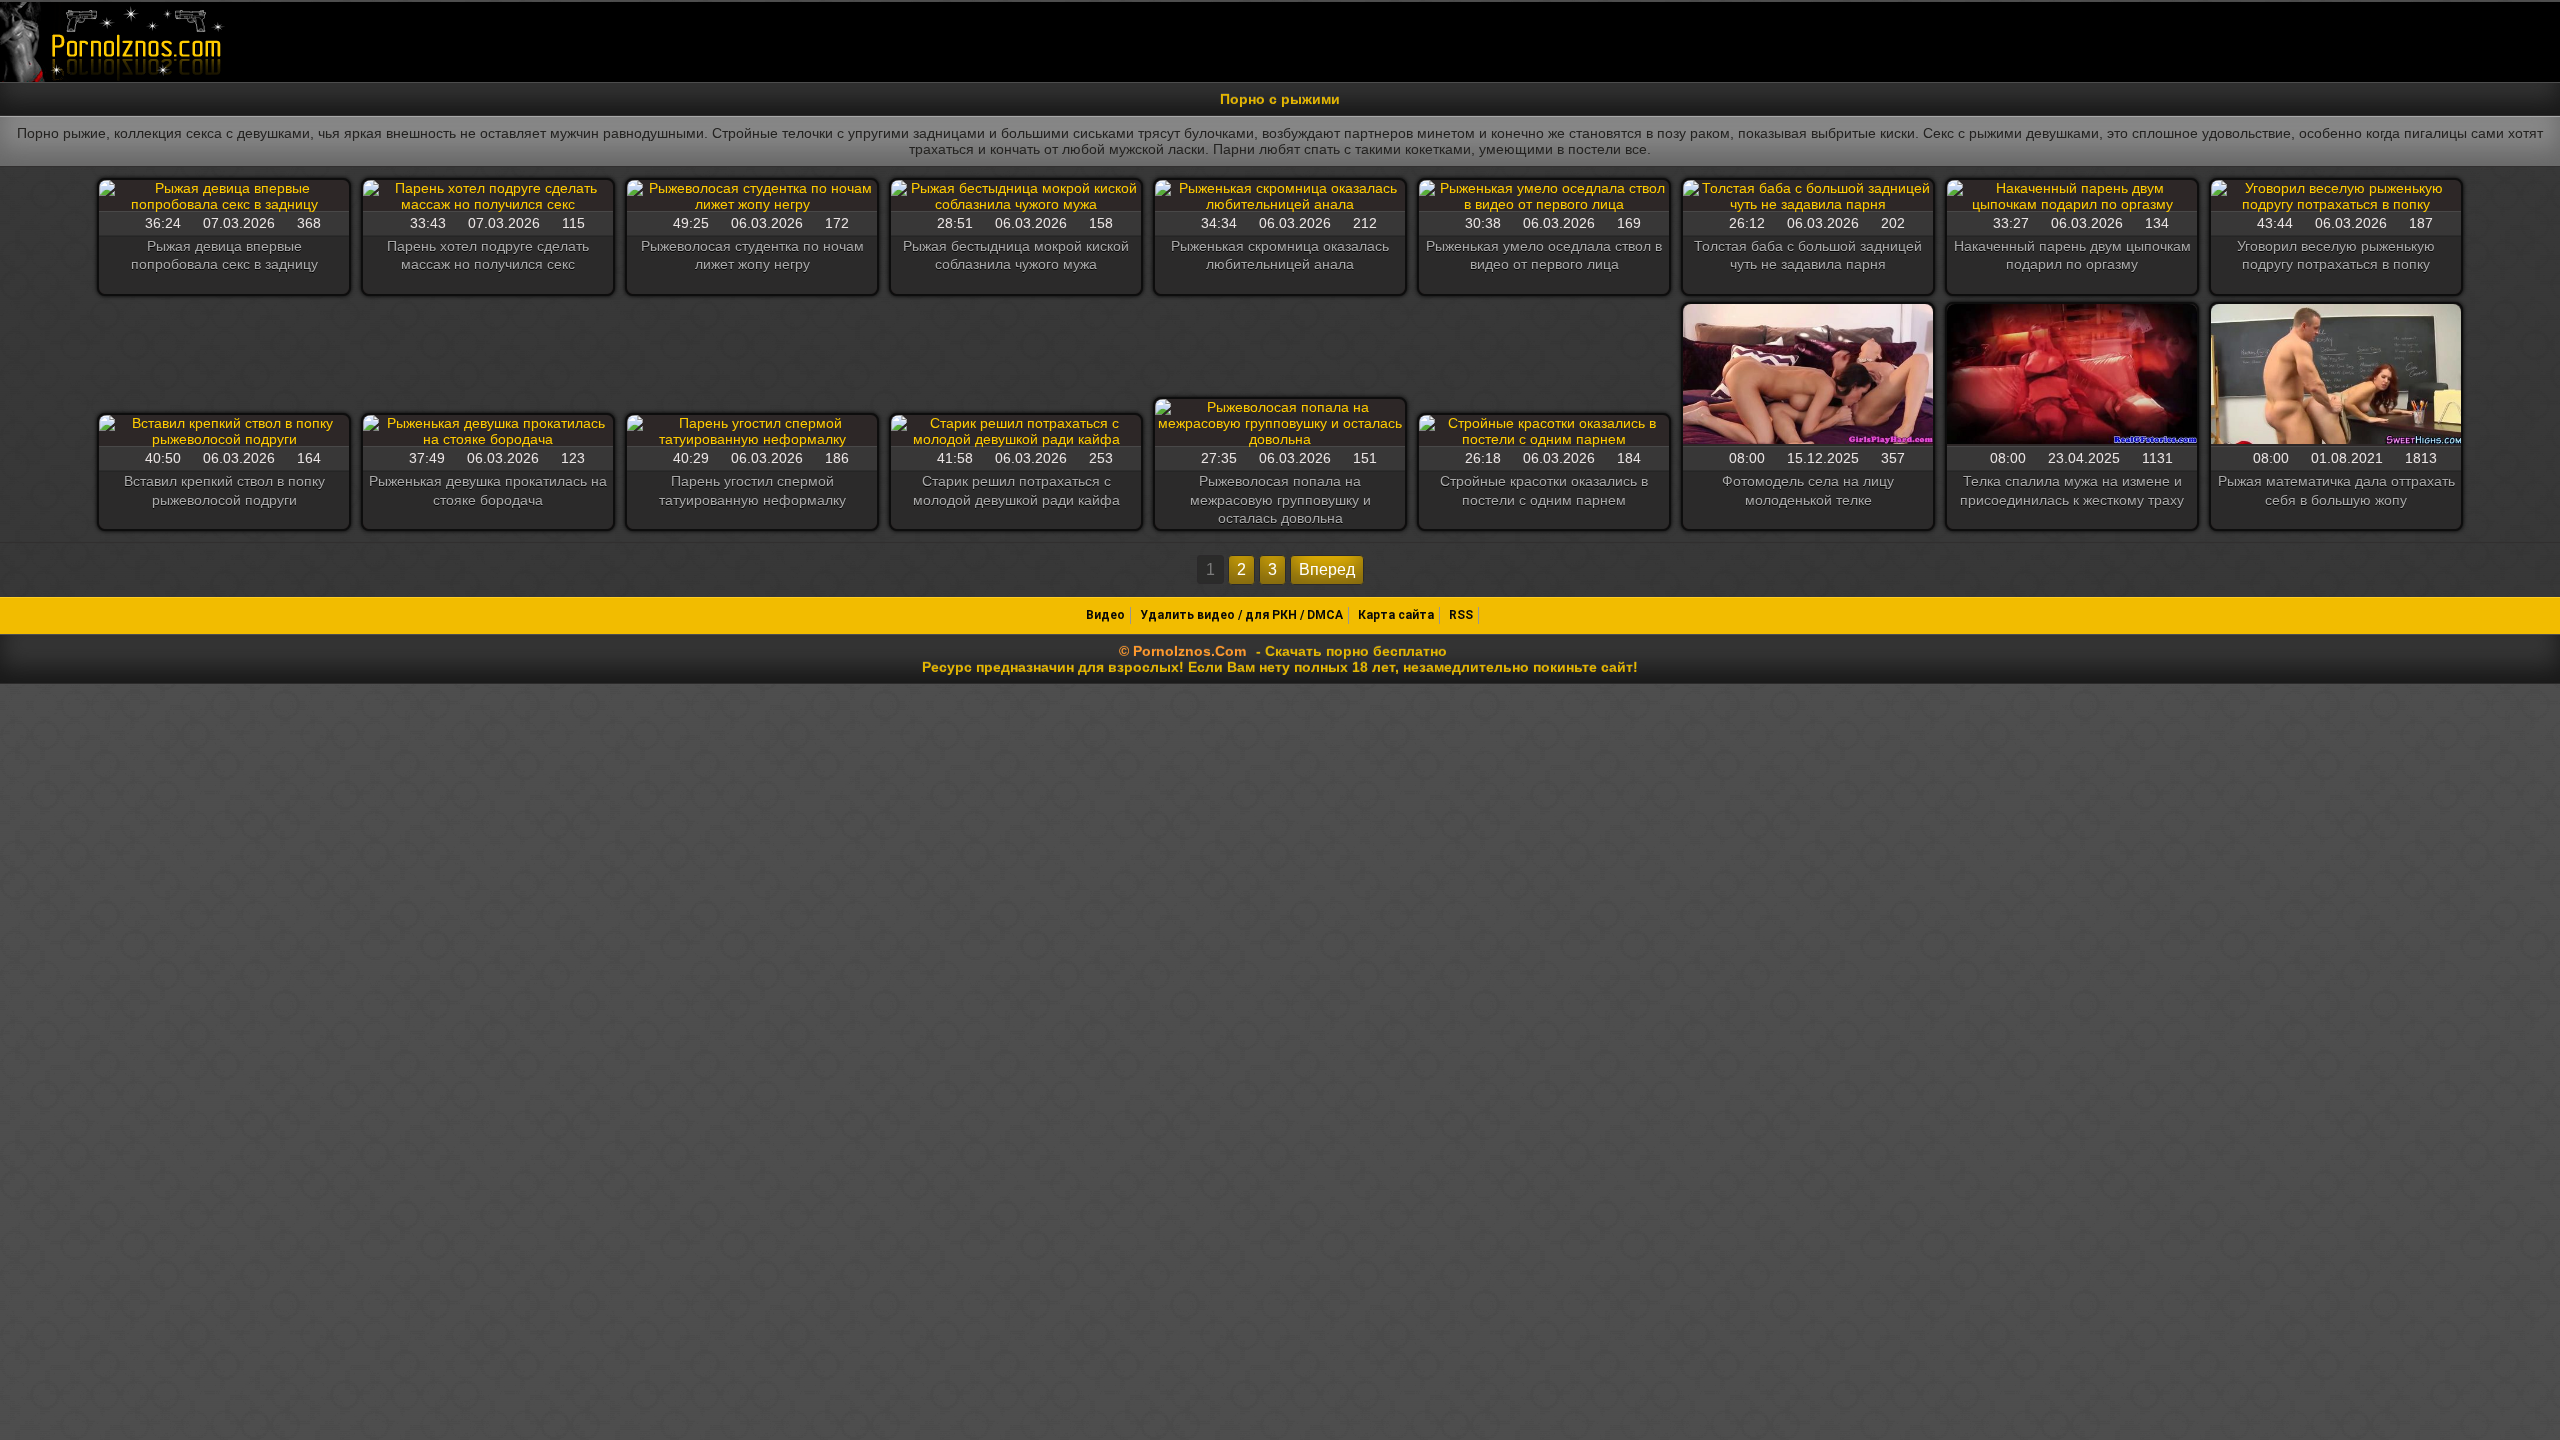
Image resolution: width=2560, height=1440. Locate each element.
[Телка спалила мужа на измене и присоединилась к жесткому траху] (2072, 375)
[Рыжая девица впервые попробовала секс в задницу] (224, 196)
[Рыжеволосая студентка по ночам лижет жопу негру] (752, 196)
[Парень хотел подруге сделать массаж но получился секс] (488, 196)
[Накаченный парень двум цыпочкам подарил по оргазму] (2072, 196)
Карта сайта (1396, 615)
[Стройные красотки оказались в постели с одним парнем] (1544, 431)
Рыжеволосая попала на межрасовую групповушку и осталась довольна (1280, 499)
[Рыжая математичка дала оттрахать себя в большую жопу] (2336, 375)
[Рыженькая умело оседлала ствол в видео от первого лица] (1544, 196)
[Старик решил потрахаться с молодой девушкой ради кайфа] (1016, 431)
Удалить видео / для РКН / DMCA (1241, 615)
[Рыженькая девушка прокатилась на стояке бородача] (488, 431)
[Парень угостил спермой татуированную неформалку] (752, 431)
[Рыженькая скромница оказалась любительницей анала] (1280, 196)
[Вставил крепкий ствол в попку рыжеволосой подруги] (224, 431)
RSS (1461, 615)
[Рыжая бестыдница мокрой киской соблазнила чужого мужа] (1016, 196)
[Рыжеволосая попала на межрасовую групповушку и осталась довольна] (1280, 423)
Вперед (1327, 569)
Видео (1105, 615)
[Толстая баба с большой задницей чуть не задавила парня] (1808, 196)
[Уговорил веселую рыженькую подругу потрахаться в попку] (2336, 196)
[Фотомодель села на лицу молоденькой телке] (1808, 375)
